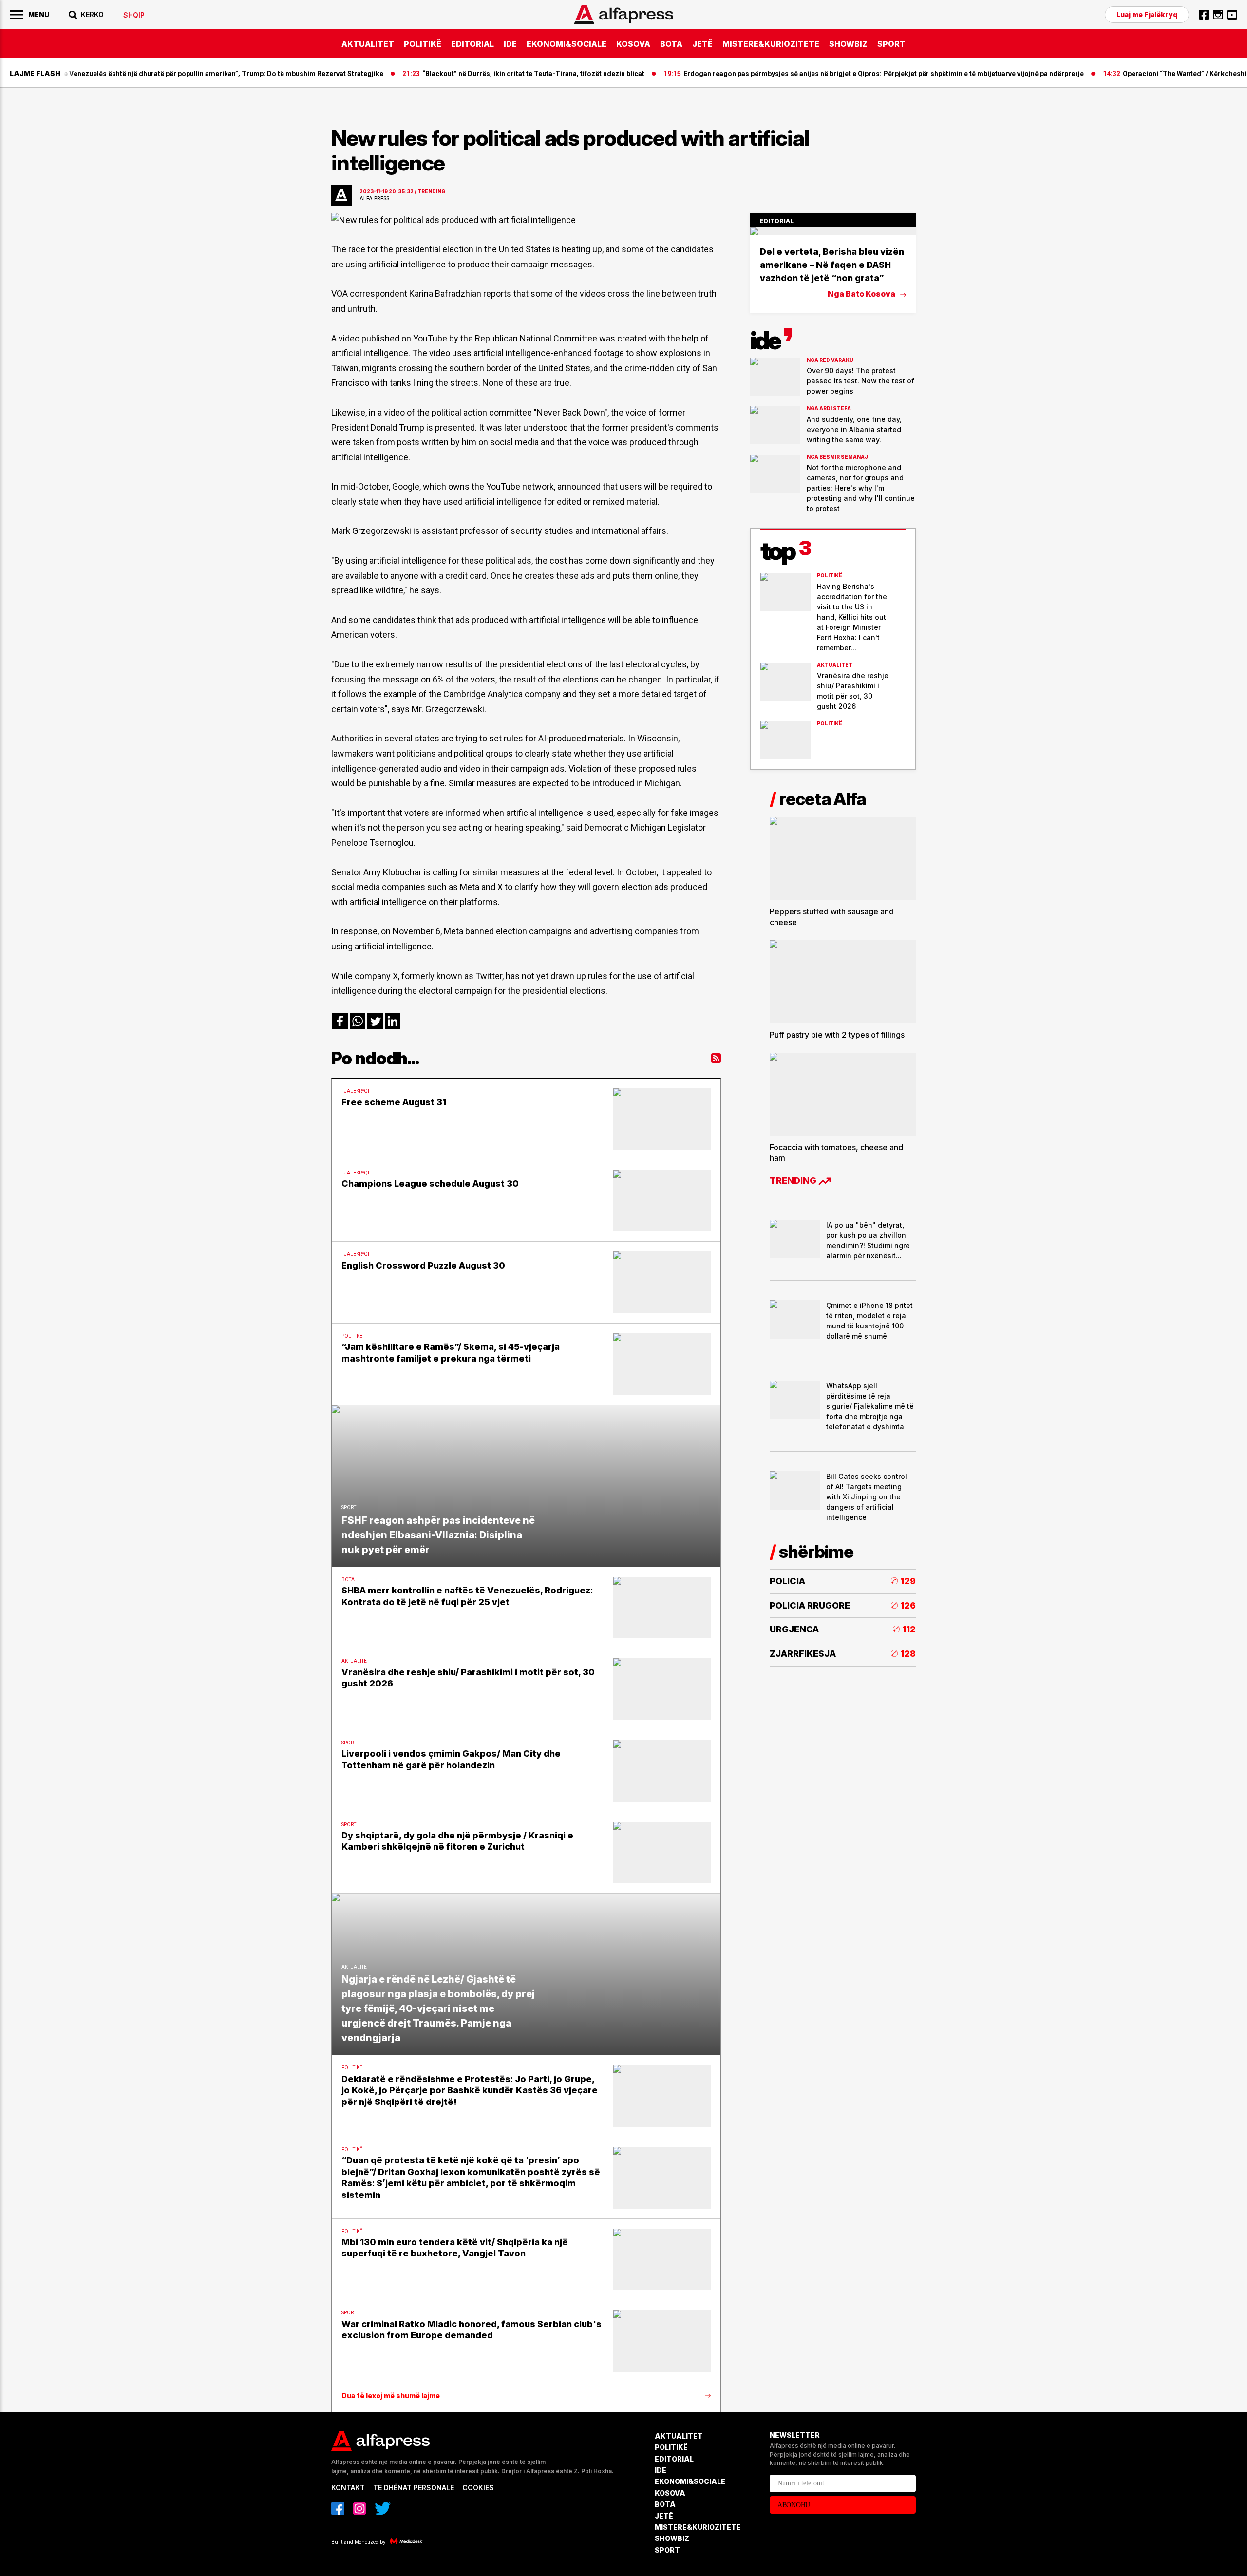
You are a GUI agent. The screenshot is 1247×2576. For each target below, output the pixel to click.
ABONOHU (794, 2505)
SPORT (891, 44)
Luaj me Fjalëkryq (1147, 14)
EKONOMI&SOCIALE (567, 44)
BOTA (671, 44)
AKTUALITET (368, 44)
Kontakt (348, 2488)
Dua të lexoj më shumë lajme (391, 2396)
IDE (510, 44)
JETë (702, 44)
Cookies (478, 2488)
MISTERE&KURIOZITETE (771, 44)
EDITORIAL (472, 44)
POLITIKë (423, 44)
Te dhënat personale (414, 2488)
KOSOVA (633, 44)
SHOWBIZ (848, 44)
